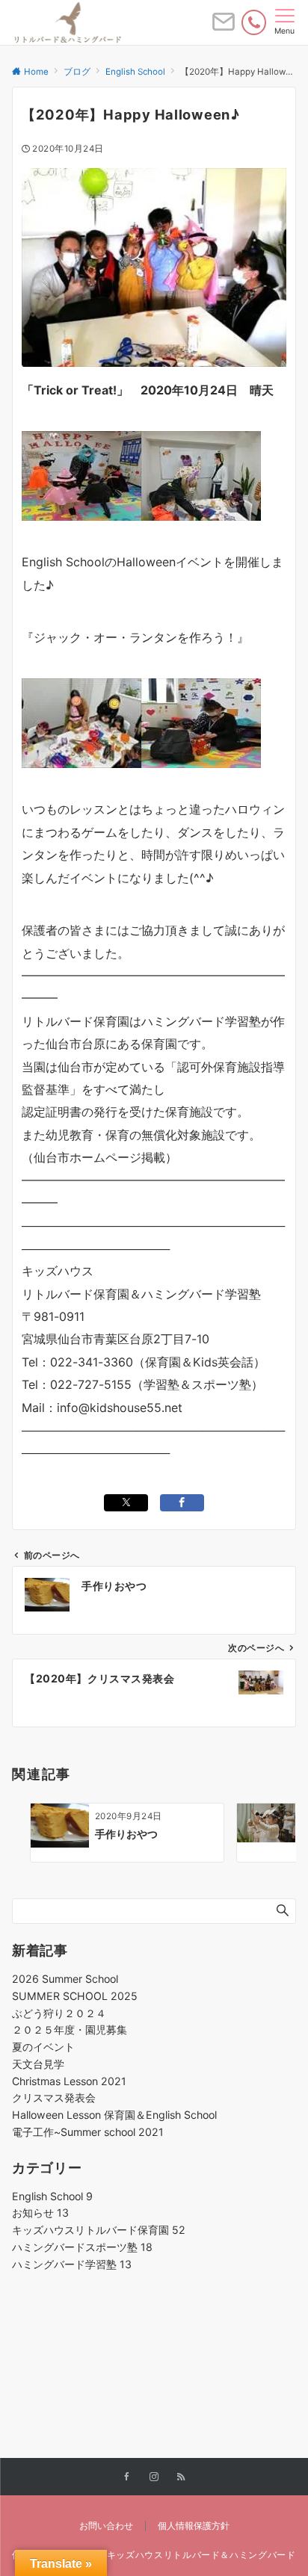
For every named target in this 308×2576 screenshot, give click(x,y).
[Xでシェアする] (126, 1503)
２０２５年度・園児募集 (70, 2029)
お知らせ (40, 2213)
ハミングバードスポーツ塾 (82, 2247)
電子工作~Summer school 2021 (88, 2132)
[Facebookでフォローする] (127, 2477)
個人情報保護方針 (194, 2526)
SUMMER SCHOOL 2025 (75, 1996)
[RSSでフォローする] (181, 2477)
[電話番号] (254, 22)
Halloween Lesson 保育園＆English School (114, 2115)
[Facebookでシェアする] (182, 1503)
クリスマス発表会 (54, 2097)
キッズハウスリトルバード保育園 (99, 2230)
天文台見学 (38, 2064)
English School (52, 2196)
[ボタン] (224, 28)
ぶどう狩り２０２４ (59, 2013)
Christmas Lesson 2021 (69, 2081)
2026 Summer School (65, 1979)
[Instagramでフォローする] (154, 2477)
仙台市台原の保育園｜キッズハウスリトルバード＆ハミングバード (154, 2555)
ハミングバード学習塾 (72, 2264)
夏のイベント (43, 2047)
